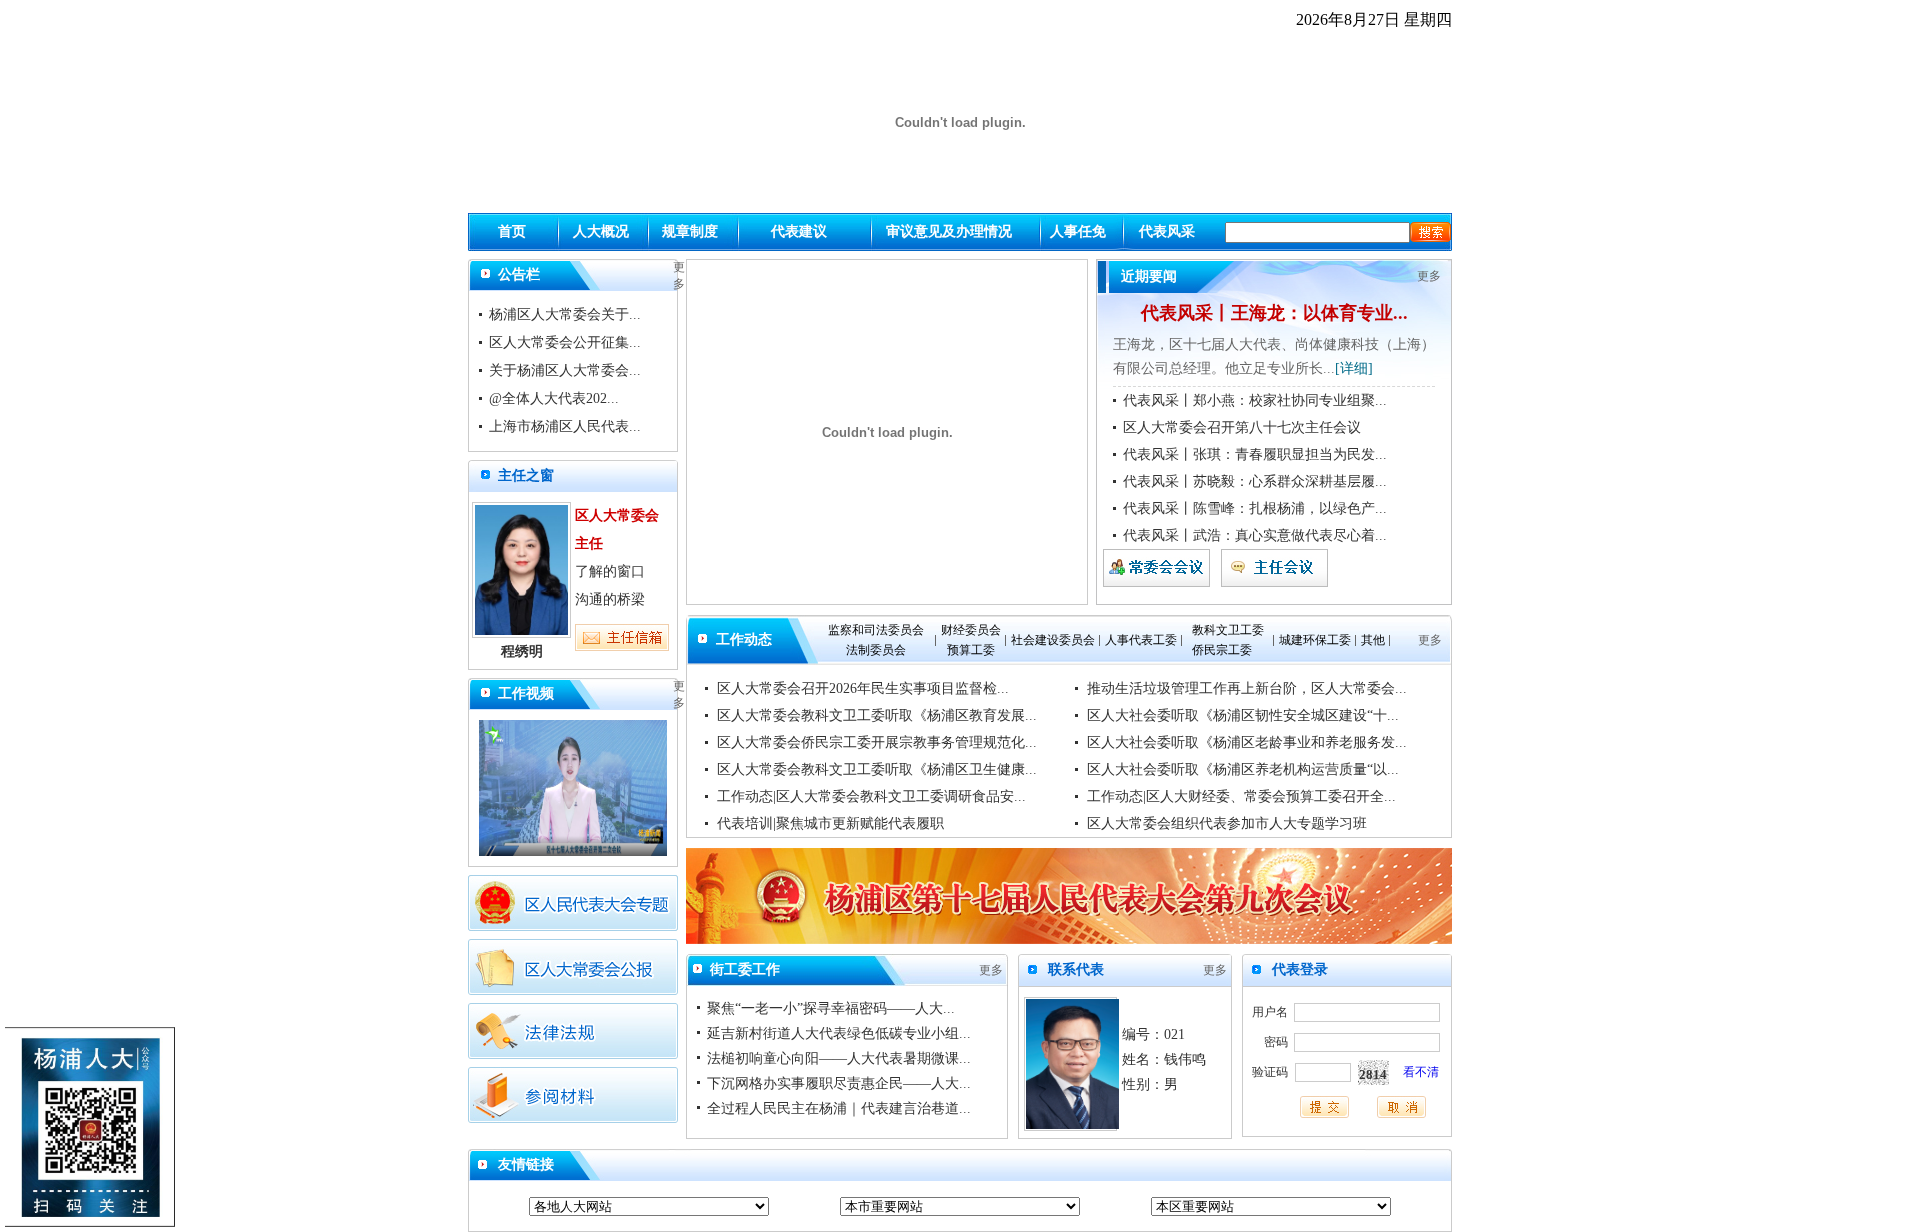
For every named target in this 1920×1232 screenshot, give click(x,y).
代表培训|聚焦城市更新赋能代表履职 (830, 823)
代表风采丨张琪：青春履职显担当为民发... (1255, 454)
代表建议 (799, 231)
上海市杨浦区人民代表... (565, 426)
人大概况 (601, 231)
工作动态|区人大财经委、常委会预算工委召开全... (1241, 796)
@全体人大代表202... (554, 398)
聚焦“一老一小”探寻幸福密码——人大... (831, 1008)
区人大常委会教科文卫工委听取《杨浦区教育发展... (877, 715)
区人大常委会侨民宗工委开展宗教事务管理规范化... (877, 742)
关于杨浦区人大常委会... (565, 370)
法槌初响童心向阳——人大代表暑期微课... (839, 1058)
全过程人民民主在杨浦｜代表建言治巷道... (839, 1108)
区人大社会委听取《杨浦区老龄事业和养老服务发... (1247, 742)
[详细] (1354, 368)
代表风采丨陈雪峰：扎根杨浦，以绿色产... (1255, 508)
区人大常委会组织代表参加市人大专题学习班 (1227, 823)
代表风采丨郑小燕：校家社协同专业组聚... (1255, 400)
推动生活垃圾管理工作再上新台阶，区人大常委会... (1247, 688)
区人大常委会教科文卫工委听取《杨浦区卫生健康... (877, 769)
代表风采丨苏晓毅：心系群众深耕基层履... (1255, 481)
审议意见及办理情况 (949, 231)
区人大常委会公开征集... (565, 342)
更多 (1429, 276)
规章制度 (690, 231)
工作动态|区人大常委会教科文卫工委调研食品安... (871, 796)
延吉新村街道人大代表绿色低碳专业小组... (839, 1033)
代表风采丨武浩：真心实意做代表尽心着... (1255, 535)
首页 (512, 231)
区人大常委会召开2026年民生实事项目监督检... (863, 688)
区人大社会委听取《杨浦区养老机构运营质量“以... (1243, 769)
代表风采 (1167, 231)
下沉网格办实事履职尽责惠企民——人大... (839, 1083)
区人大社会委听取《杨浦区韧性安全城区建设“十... (1243, 715)
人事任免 (1078, 231)
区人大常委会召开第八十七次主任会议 (1242, 427)
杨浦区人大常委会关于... (565, 314)
